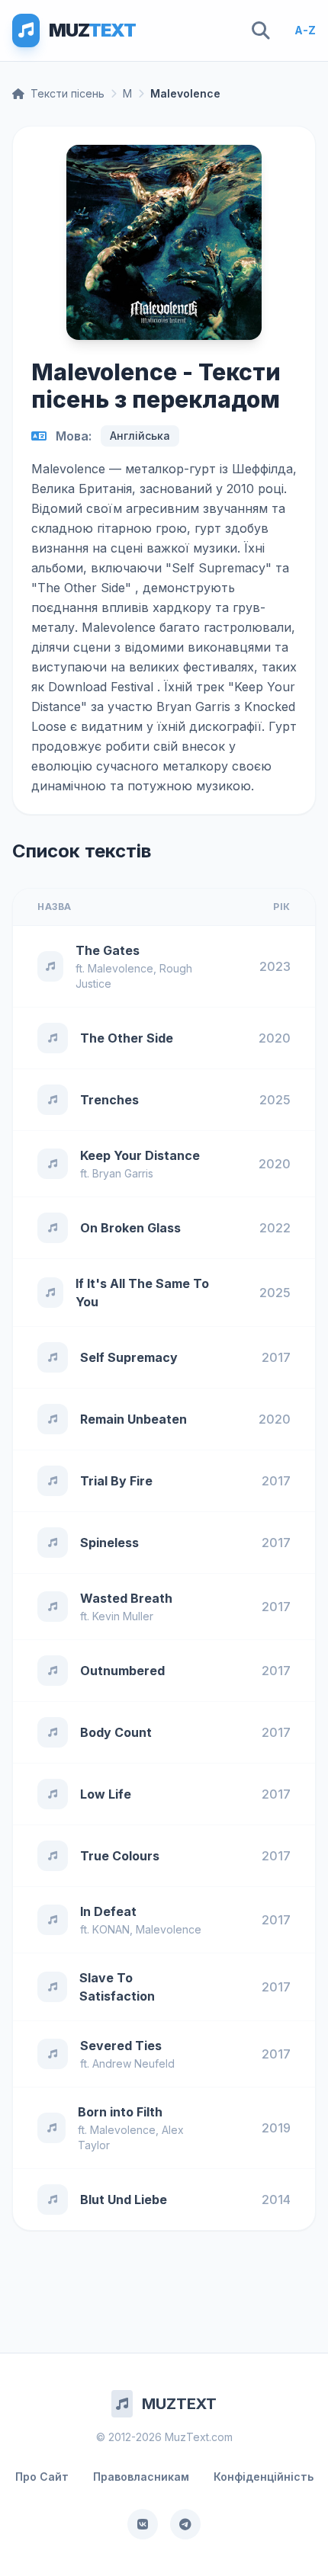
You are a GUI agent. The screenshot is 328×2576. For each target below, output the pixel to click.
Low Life (106, 1794)
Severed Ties (121, 2046)
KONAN (111, 1929)
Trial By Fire (116, 1481)
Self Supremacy (129, 1357)
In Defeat (108, 1911)
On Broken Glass (130, 1228)
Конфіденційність (264, 2477)
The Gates (108, 950)
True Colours (120, 1856)
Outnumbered (122, 1671)
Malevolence (121, 968)
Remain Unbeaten (133, 1419)
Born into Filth (120, 2112)
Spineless (109, 1543)
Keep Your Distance (140, 1155)
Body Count (116, 1732)
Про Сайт (42, 2477)
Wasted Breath (126, 1598)
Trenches (109, 1100)
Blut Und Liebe (124, 2200)
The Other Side (127, 1038)
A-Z (305, 30)
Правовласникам (141, 2477)
